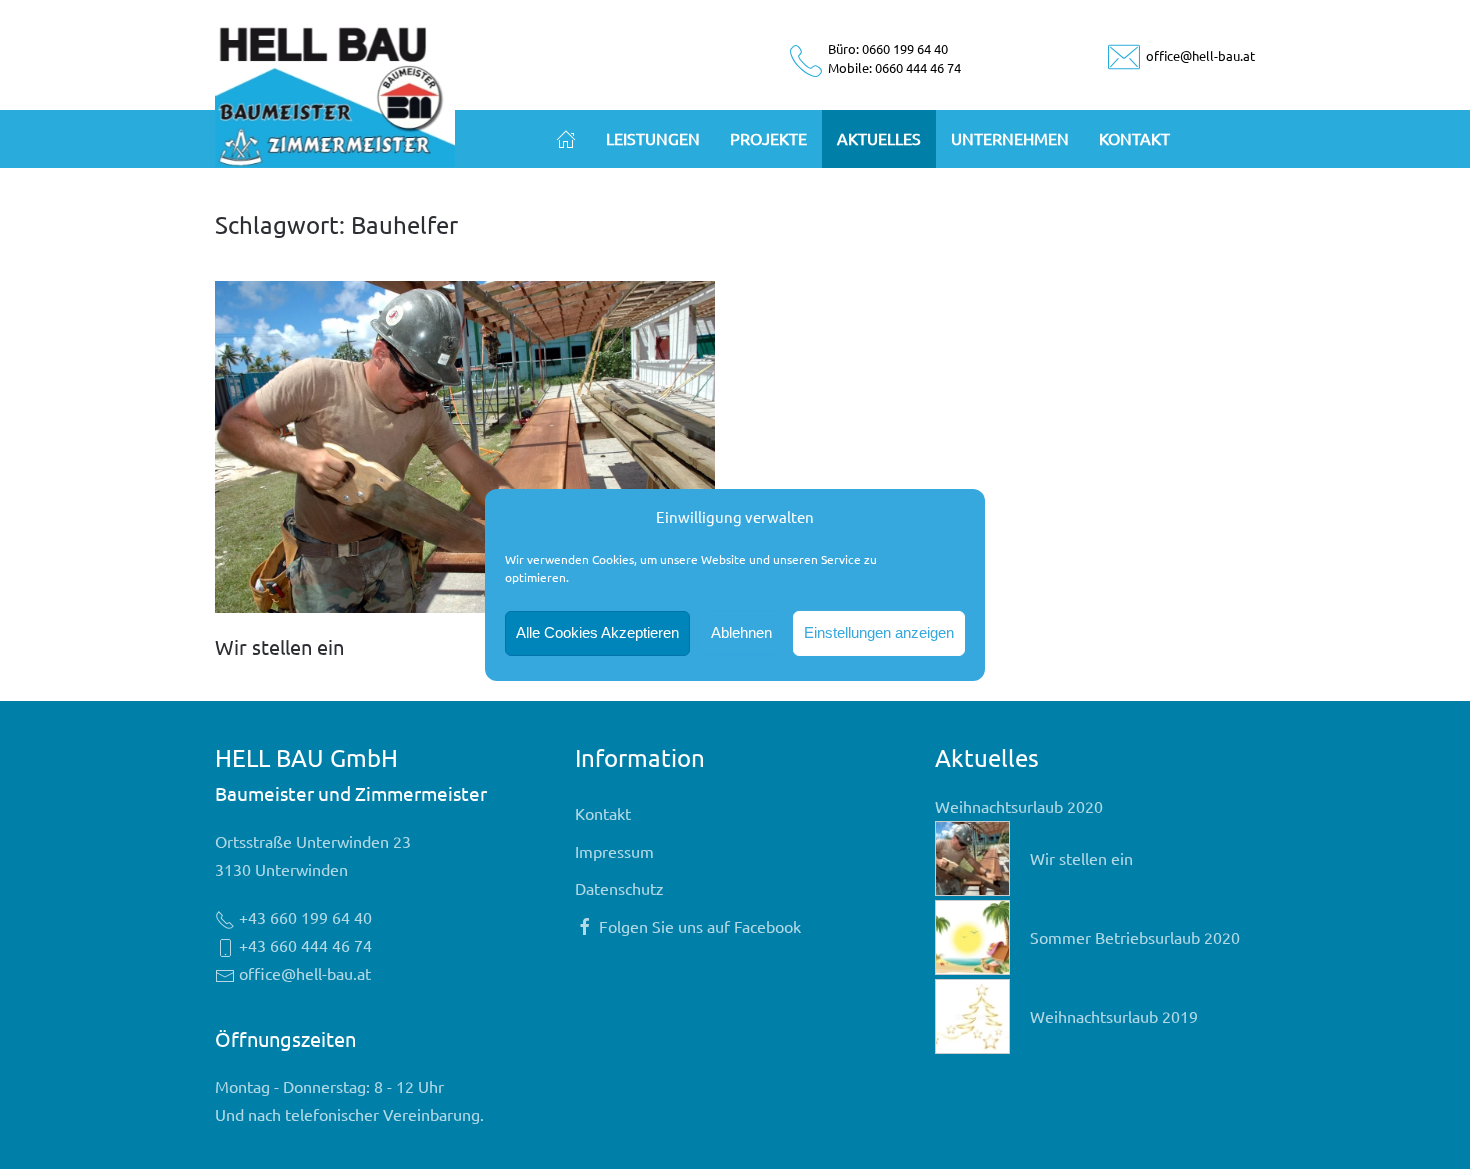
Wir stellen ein (279, 646)
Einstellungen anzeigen (879, 632)
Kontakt (1134, 138)
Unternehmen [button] (1010, 138)
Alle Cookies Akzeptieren (597, 632)
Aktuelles (879, 138)
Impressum (614, 851)
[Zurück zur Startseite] (335, 92)
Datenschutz (619, 888)
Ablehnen (741, 632)
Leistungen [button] (653, 138)
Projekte (768, 138)
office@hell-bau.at (1199, 55)
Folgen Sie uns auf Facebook (700, 926)
